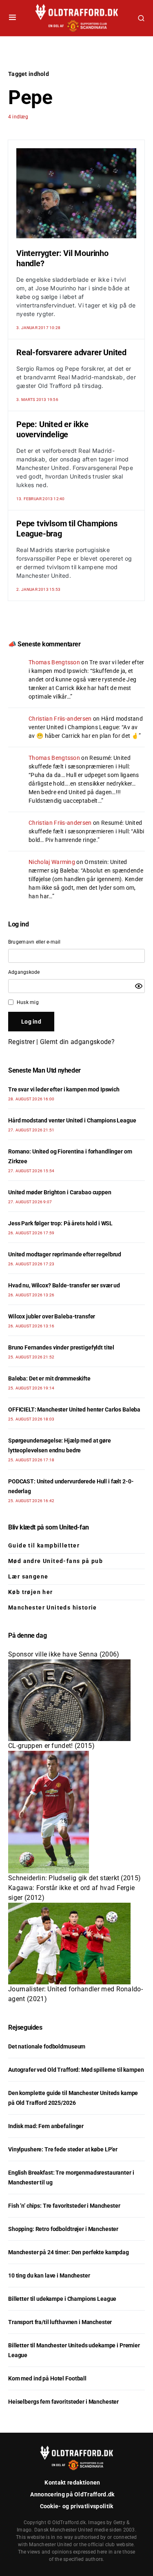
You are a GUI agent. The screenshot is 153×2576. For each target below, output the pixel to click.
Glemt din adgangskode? (77, 1042)
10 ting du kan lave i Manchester (49, 2275)
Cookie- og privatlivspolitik (77, 2506)
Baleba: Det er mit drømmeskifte (49, 1378)
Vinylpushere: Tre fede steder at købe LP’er (63, 2149)
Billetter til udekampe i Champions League (62, 2299)
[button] (12, 18)
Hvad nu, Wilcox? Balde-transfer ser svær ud (64, 1285)
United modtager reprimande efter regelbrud (65, 1254)
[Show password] (139, 986)
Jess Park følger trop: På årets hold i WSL (60, 1223)
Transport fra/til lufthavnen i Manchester (60, 2322)
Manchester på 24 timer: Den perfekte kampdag (69, 2252)
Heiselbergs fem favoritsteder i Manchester (63, 2402)
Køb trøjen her (31, 1592)
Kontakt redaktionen (72, 2482)
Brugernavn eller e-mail (34, 942)
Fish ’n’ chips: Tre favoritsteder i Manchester (64, 2206)
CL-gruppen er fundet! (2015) (51, 1746)
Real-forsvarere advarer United (71, 352)
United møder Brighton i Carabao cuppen (60, 1192)
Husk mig (28, 1002)
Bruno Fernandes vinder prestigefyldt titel (61, 1347)
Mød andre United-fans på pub (55, 1561)
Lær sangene (28, 1576)
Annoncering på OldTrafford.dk (72, 2494)
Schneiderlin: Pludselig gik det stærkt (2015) (74, 1878)
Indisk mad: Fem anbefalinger (46, 2126)
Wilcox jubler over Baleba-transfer (52, 1316)
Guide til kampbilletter (44, 1545)
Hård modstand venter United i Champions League (72, 1120)
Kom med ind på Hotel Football (47, 2378)
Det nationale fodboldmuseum (47, 2046)
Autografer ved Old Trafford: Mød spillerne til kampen (76, 2070)
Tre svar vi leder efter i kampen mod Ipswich (64, 1089)
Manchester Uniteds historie (53, 1607)
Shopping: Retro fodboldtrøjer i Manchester (63, 2229)
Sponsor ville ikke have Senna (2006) (64, 1654)
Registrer (21, 1042)
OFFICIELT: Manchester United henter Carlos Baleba (74, 1409)
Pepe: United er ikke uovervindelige (52, 429)
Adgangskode (24, 972)
